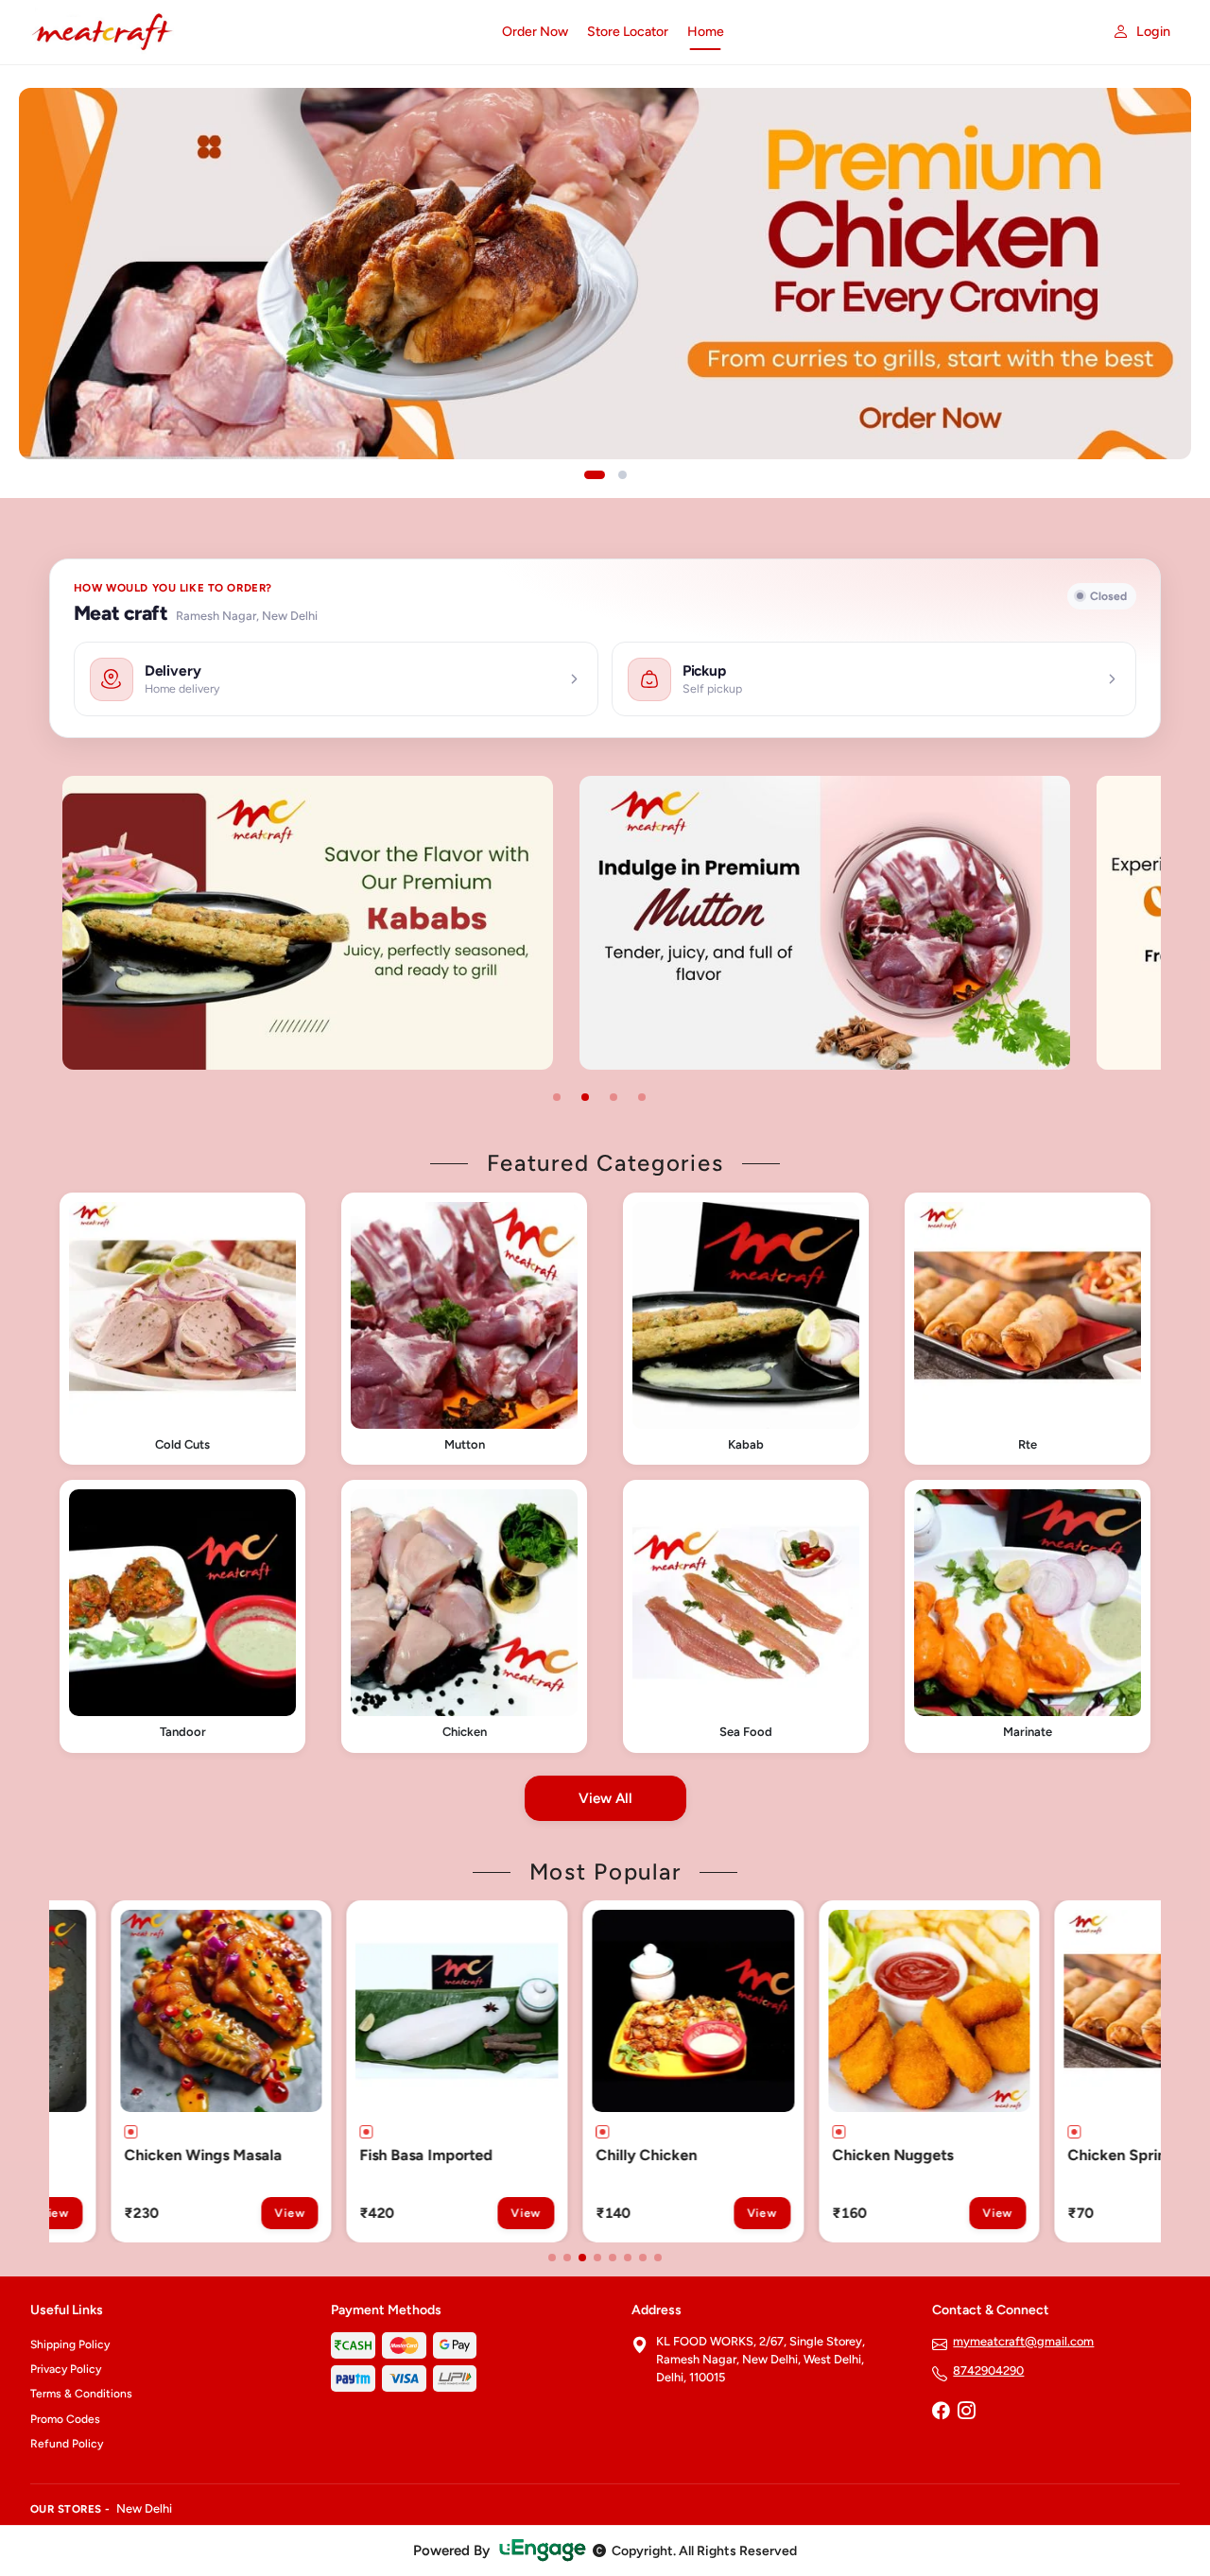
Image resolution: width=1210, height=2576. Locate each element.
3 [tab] (614, 1097)
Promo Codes (65, 2419)
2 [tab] (585, 1097)
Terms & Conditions (81, 2394)
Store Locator (628, 32)
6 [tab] (628, 2258)
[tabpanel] (361, 923)
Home (706, 32)
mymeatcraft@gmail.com (1023, 2341)
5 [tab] (613, 2258)
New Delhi (144, 2508)
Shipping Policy (70, 2344)
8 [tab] (658, 2258)
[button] (182, 1329)
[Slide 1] (595, 475)
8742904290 (988, 2370)
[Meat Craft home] (255, 32)
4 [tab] (642, 1097)
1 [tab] (557, 1097)
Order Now (535, 32)
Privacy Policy (66, 2369)
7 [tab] (643, 2258)
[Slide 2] (622, 475)
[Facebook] (941, 2413)
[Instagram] (966, 2413)
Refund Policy (67, 2444)
